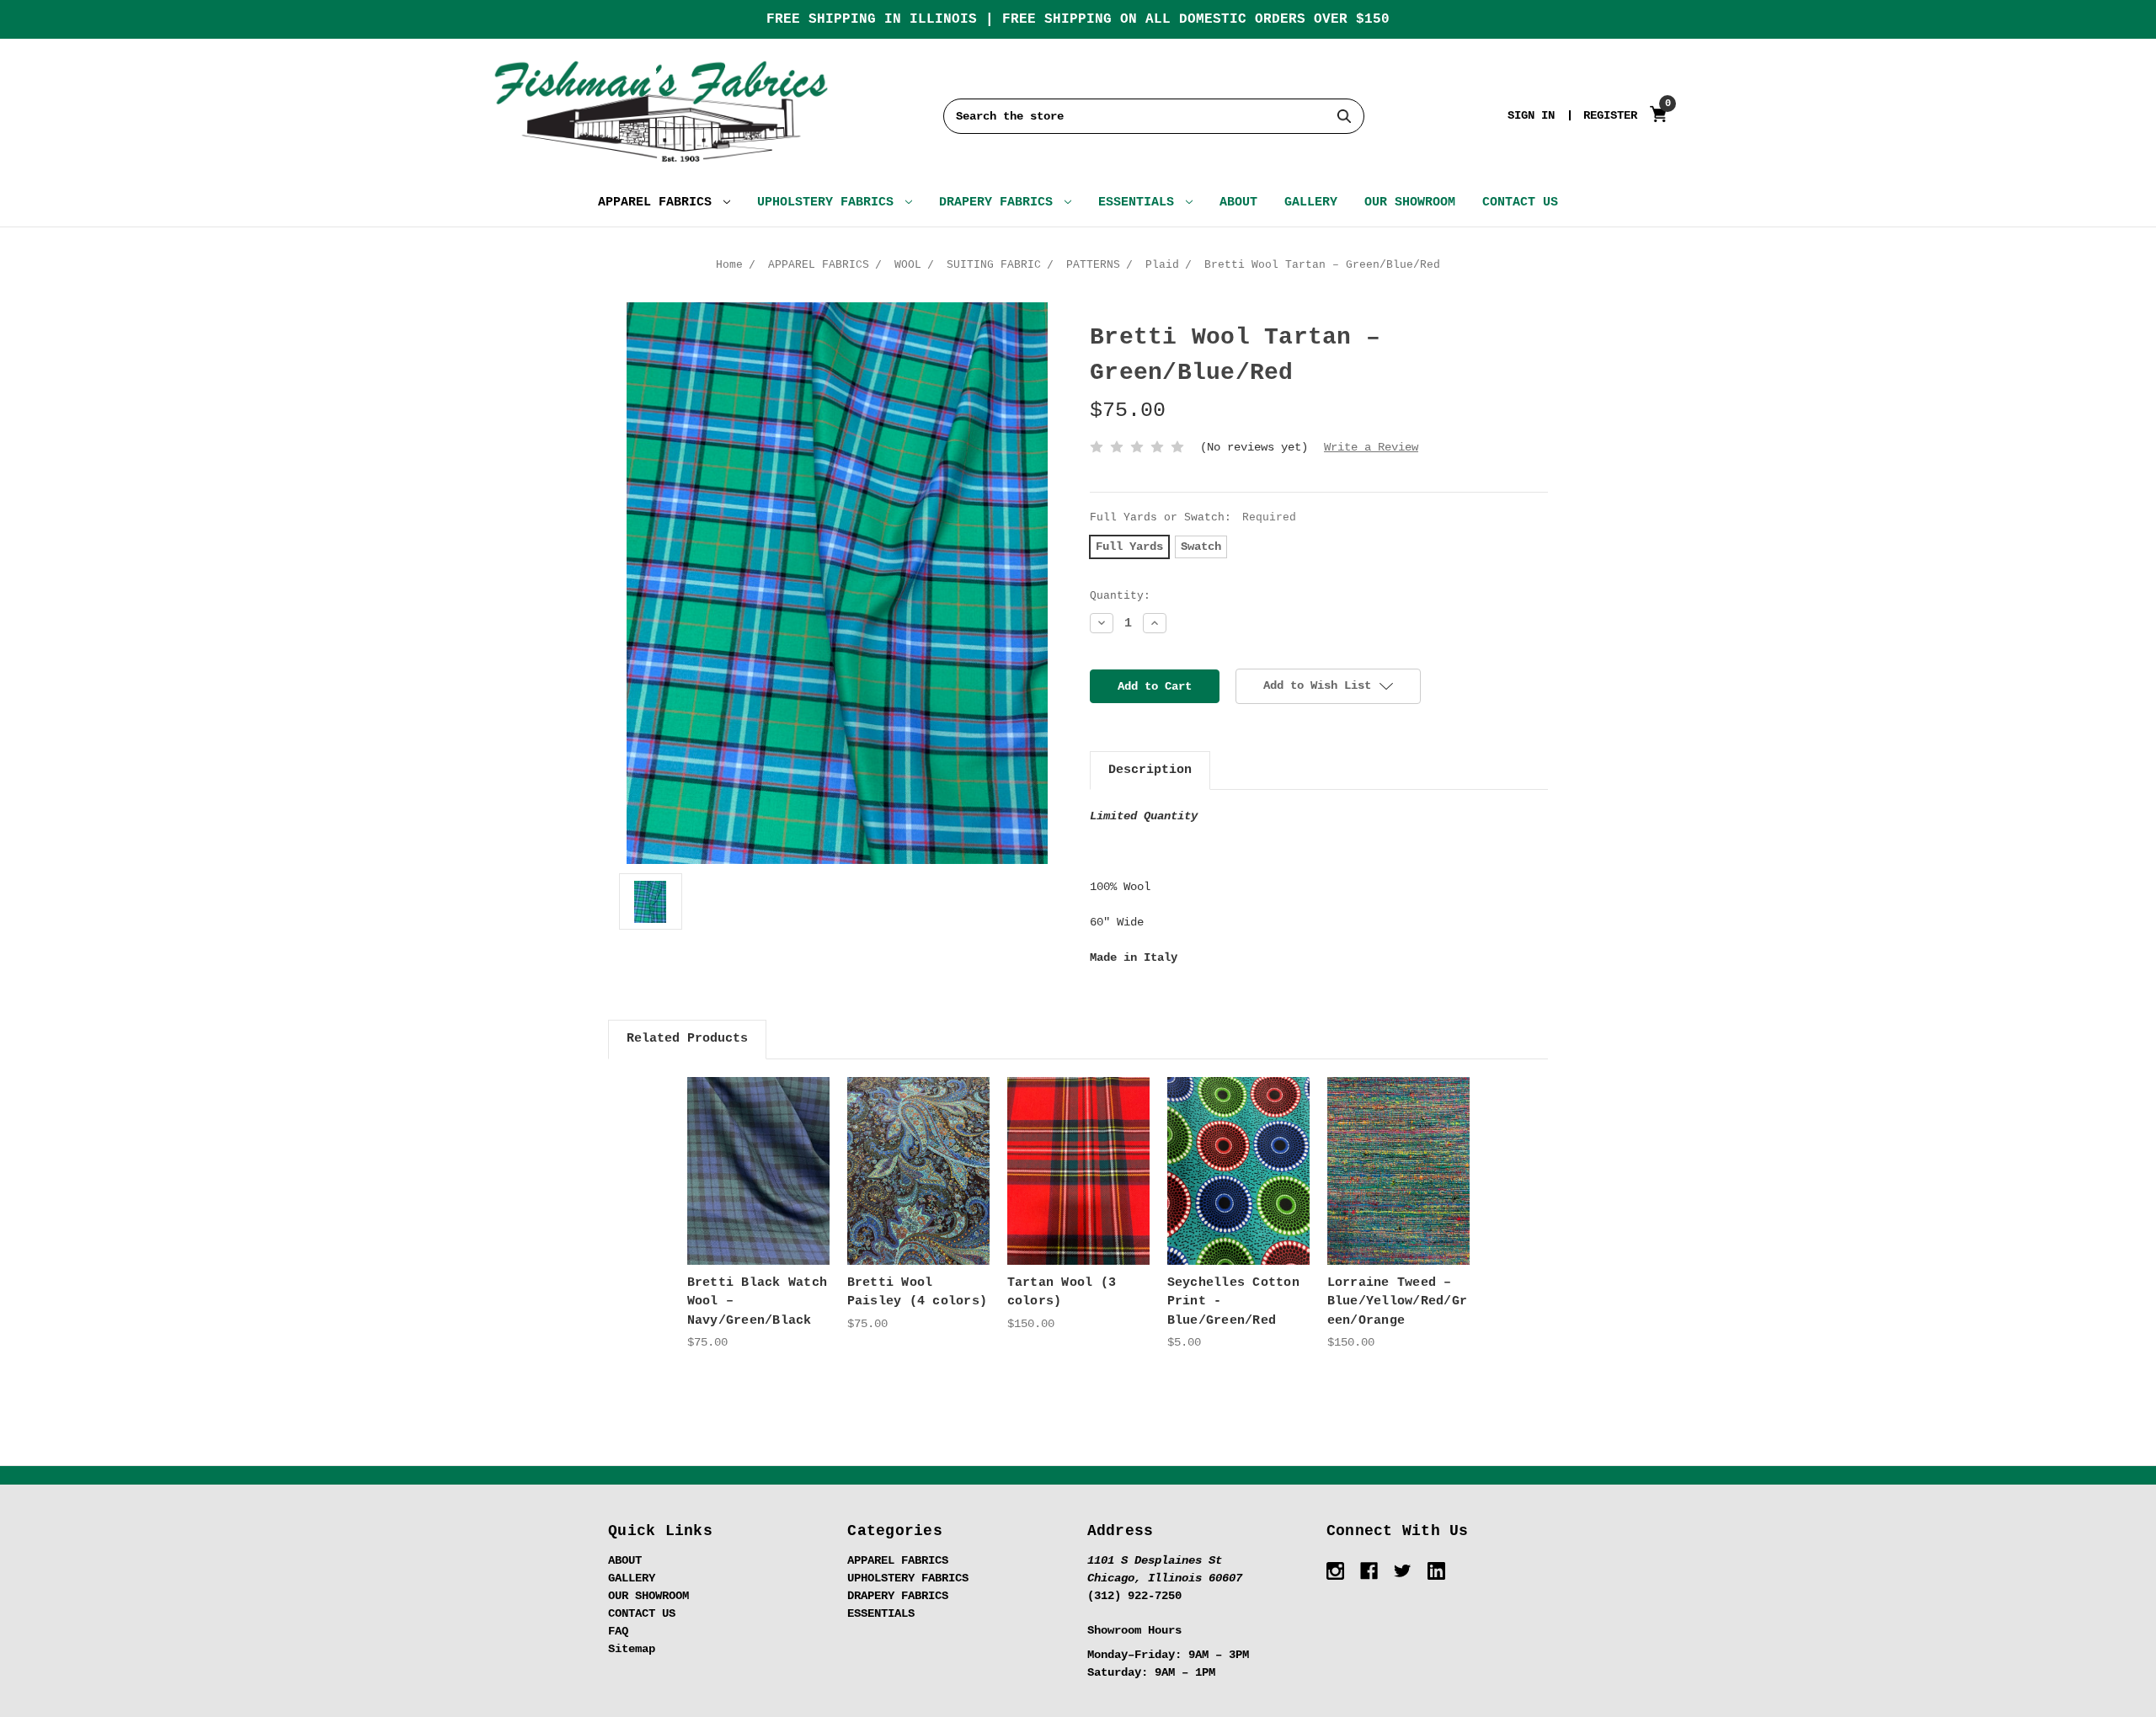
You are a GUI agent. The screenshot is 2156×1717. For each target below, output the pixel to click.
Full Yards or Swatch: (1193, 517)
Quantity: (1120, 596)
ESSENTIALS (1140, 203)
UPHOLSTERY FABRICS (829, 203)
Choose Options (758, 1185)
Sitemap (632, 1649)
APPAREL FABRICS (659, 203)
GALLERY (1311, 203)
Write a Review (1371, 447)
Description (1150, 770)
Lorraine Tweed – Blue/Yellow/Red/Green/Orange (1398, 1302)
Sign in (1531, 115)
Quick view (758, 1156)
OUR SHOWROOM (1410, 203)
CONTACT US (1520, 203)
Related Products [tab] (687, 1039)
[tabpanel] (758, 1214)
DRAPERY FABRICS (1000, 203)
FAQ (618, 1631)
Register (1610, 115)
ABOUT (1238, 203)
